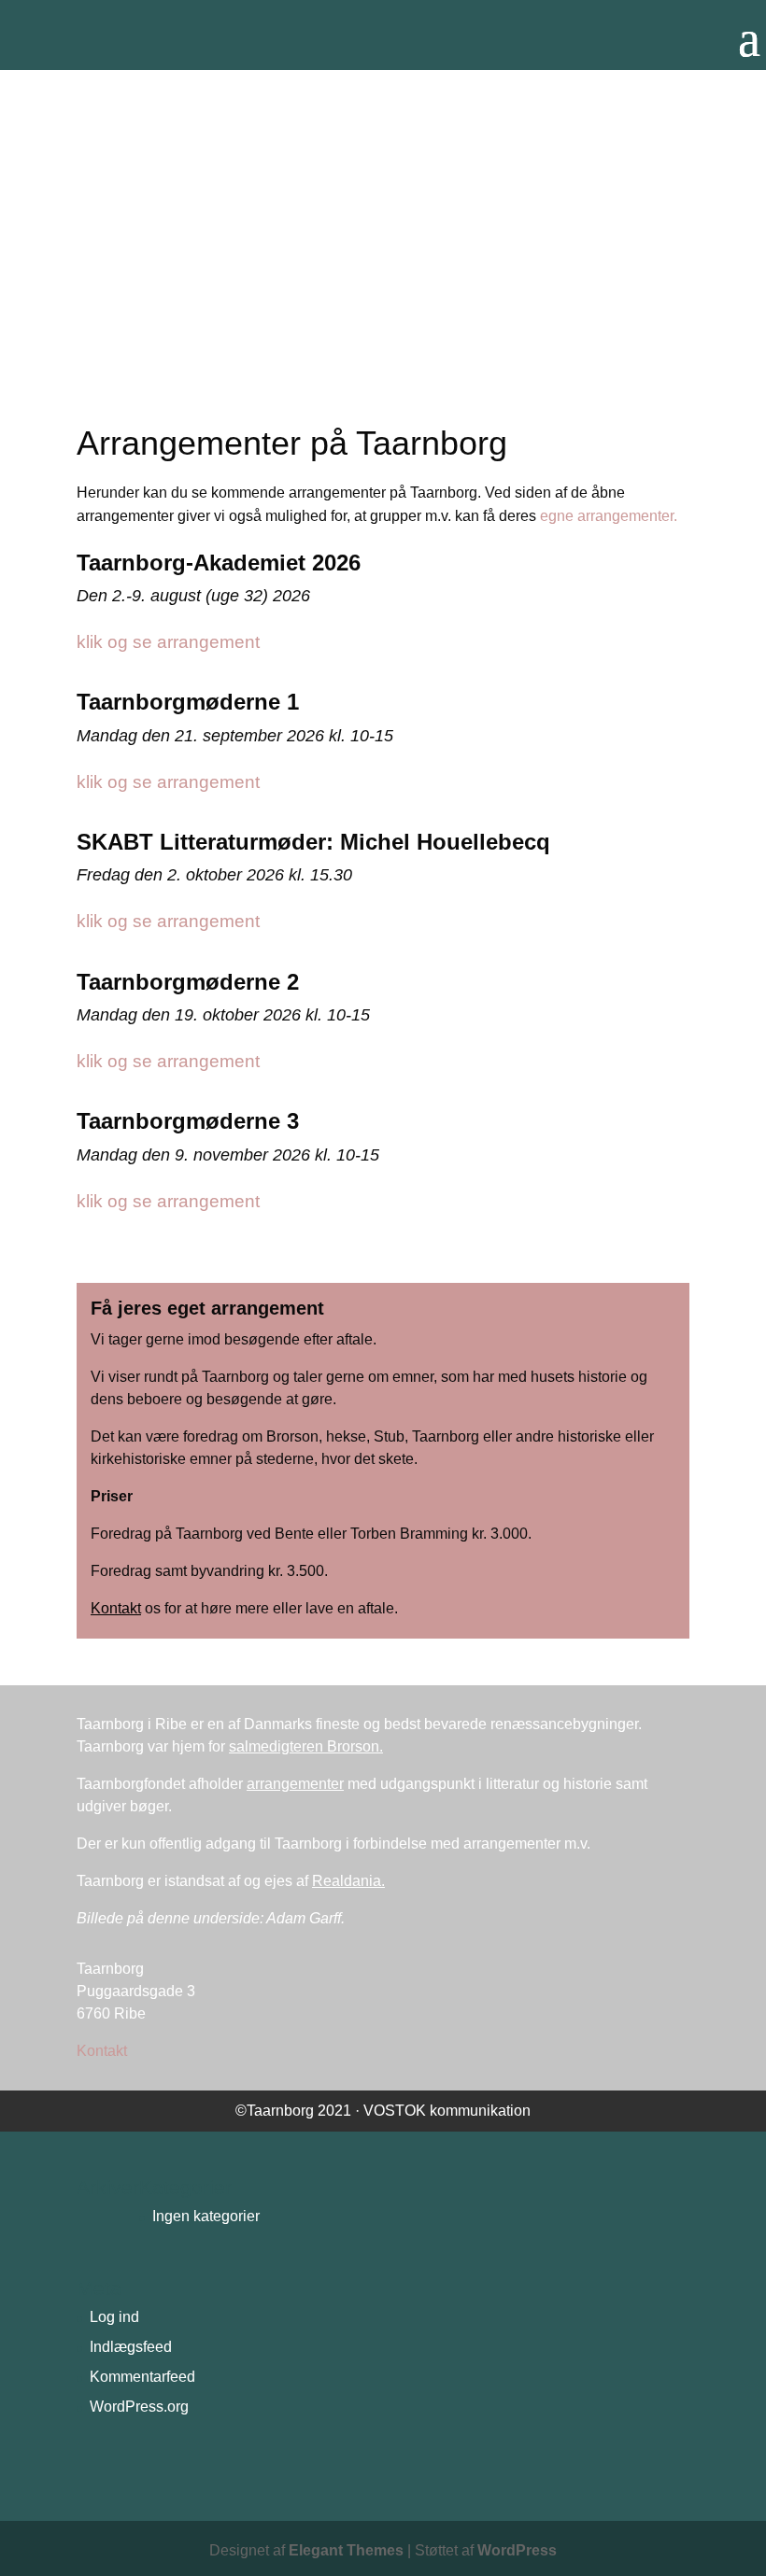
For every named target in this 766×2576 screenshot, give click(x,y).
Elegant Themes (346, 2550)
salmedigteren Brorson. (306, 1746)
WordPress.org (139, 2407)
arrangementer (295, 1784)
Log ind (114, 2317)
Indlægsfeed (131, 2347)
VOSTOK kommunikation (447, 2111)
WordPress (517, 2550)
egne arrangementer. (609, 516)
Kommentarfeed (142, 2377)
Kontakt (116, 1608)
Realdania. (348, 1881)
